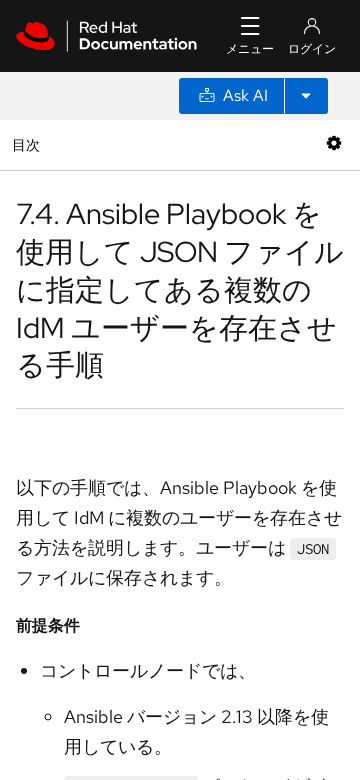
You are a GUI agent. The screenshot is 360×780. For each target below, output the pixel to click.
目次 (28, 144)
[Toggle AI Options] (306, 96)
